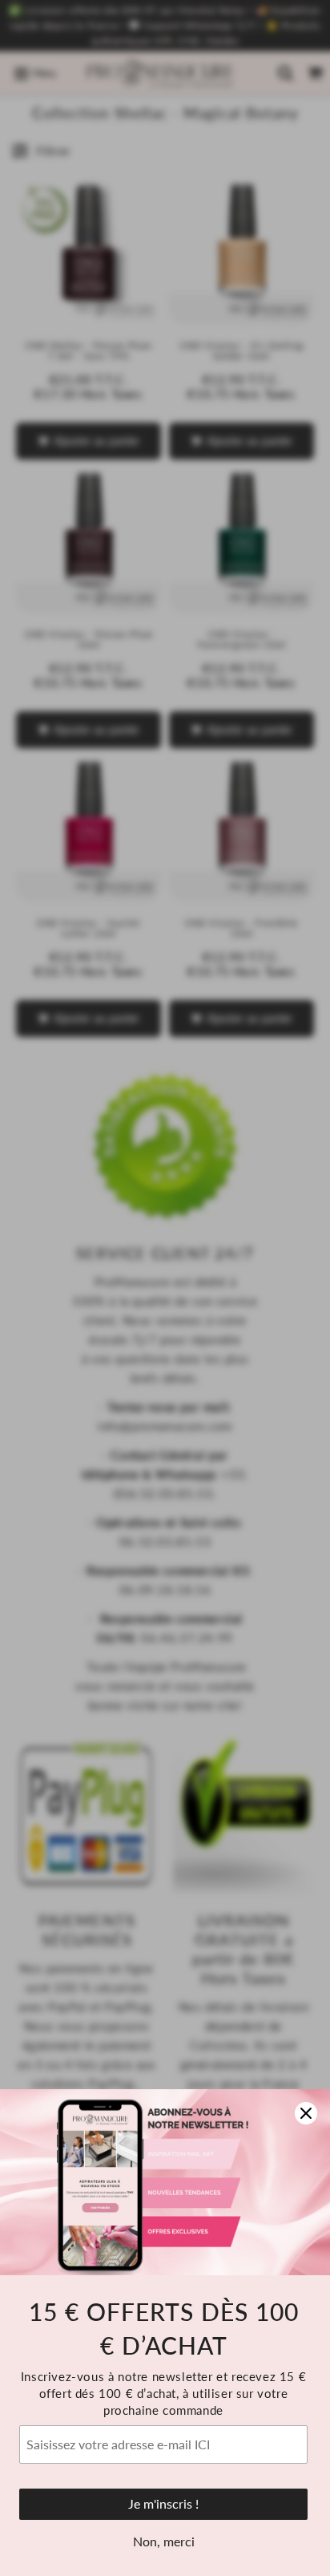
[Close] (306, 2113)
